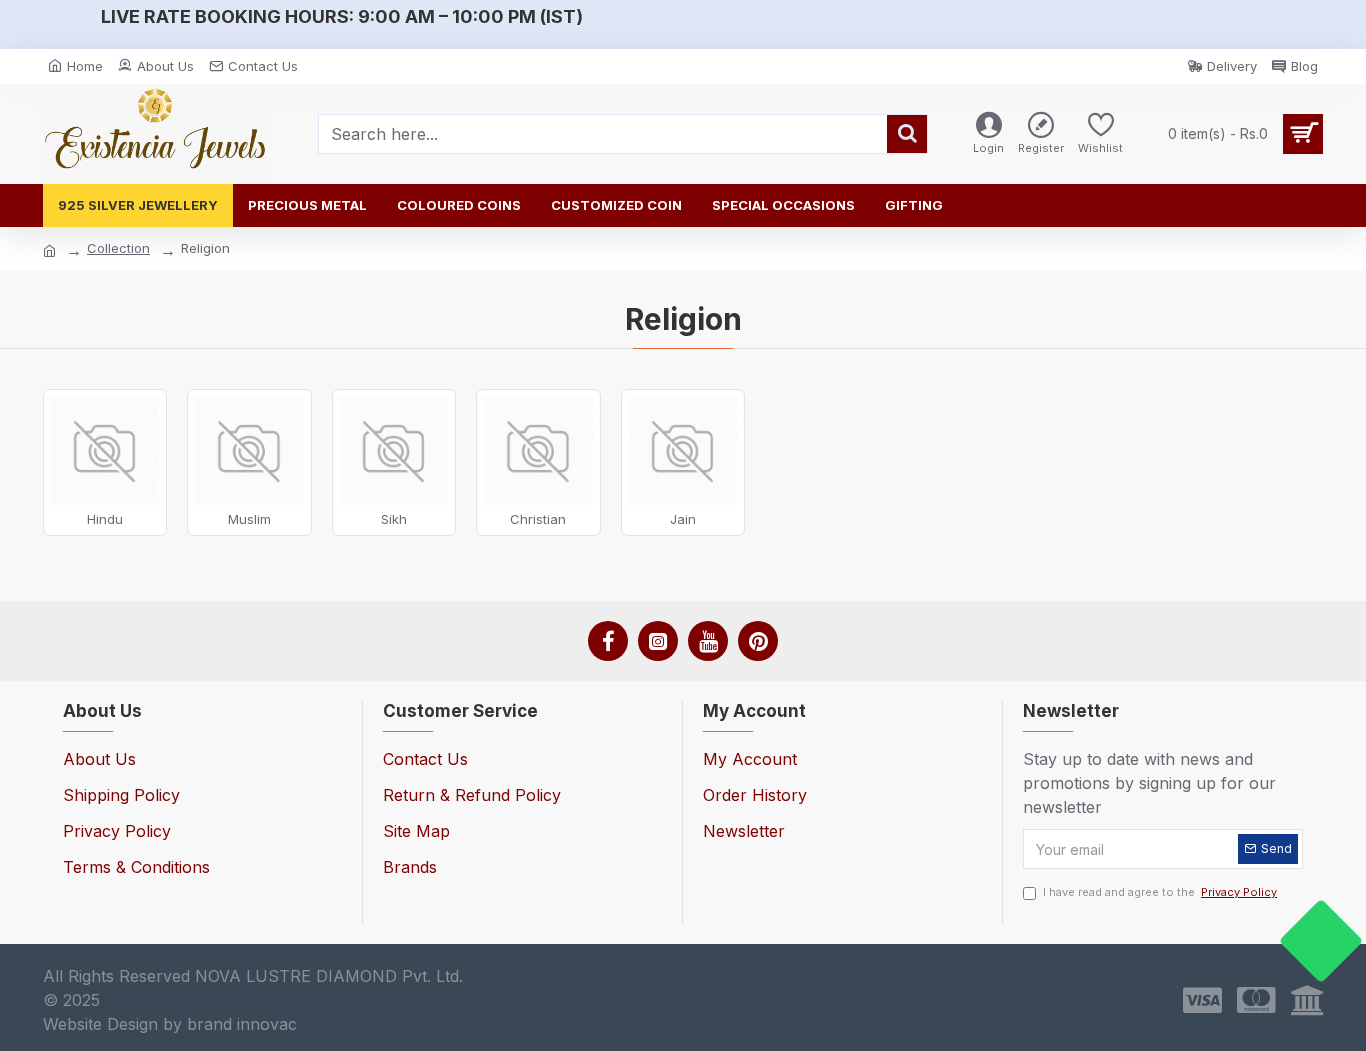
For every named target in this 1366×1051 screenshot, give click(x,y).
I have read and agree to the (1160, 892)
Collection (118, 248)
